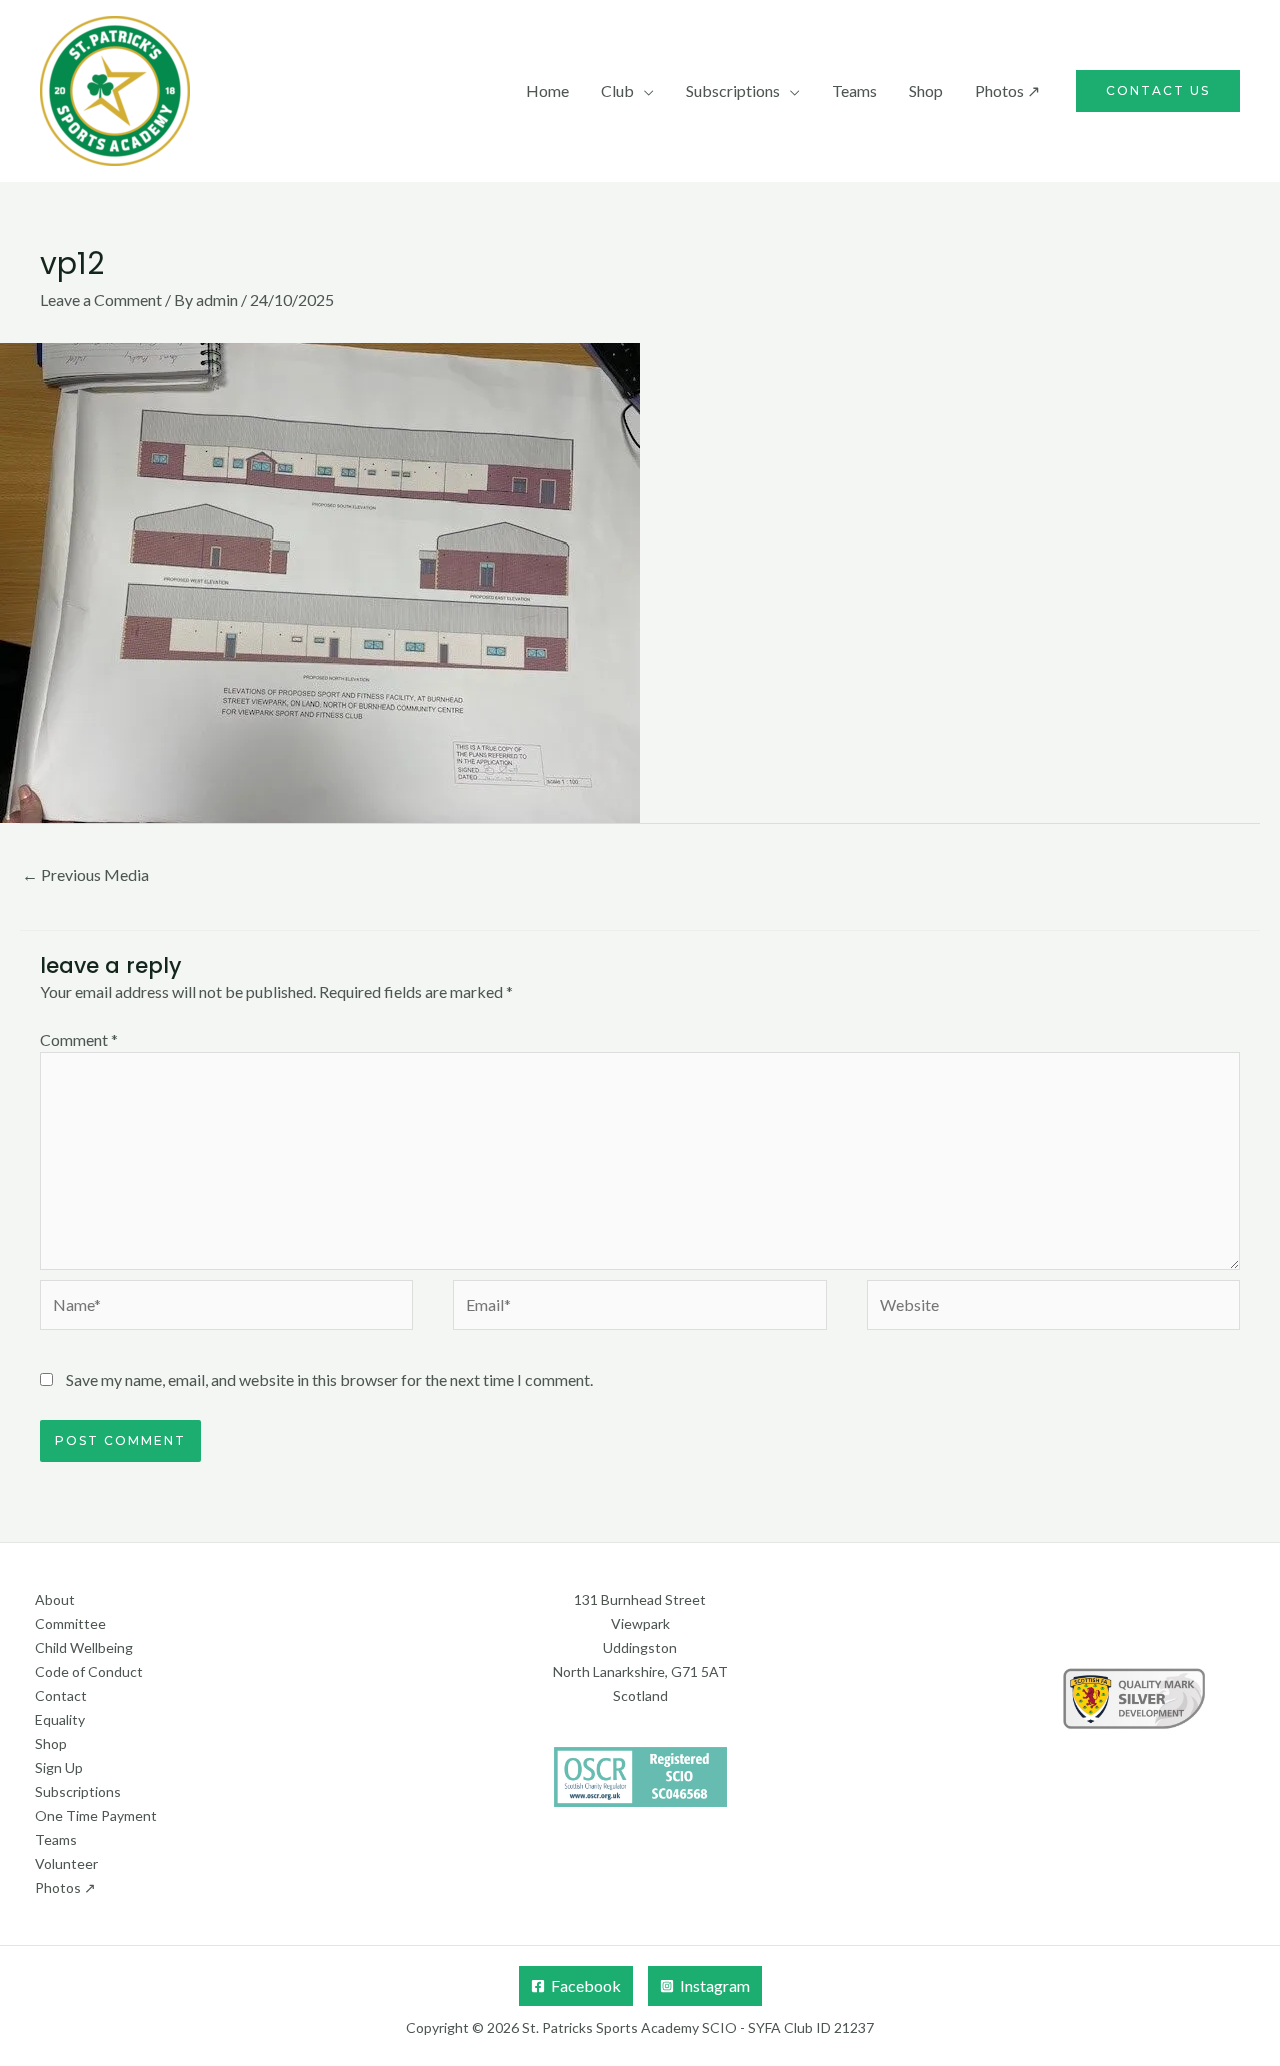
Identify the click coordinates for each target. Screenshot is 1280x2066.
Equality (60, 1719)
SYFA (764, 2027)
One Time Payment (96, 1815)
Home (547, 90)
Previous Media (85, 874)
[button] (1158, 91)
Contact (61, 1695)
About (55, 1599)
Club (617, 90)
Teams (854, 90)
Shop (926, 90)
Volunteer (66, 1863)
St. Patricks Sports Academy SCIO (629, 2027)
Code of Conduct (89, 1671)
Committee (70, 1623)
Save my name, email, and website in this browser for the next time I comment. (329, 1379)
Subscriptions (733, 90)
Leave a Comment (101, 299)
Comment (79, 1039)
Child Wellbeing (84, 1647)
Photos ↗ (1007, 90)
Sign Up (59, 1767)
